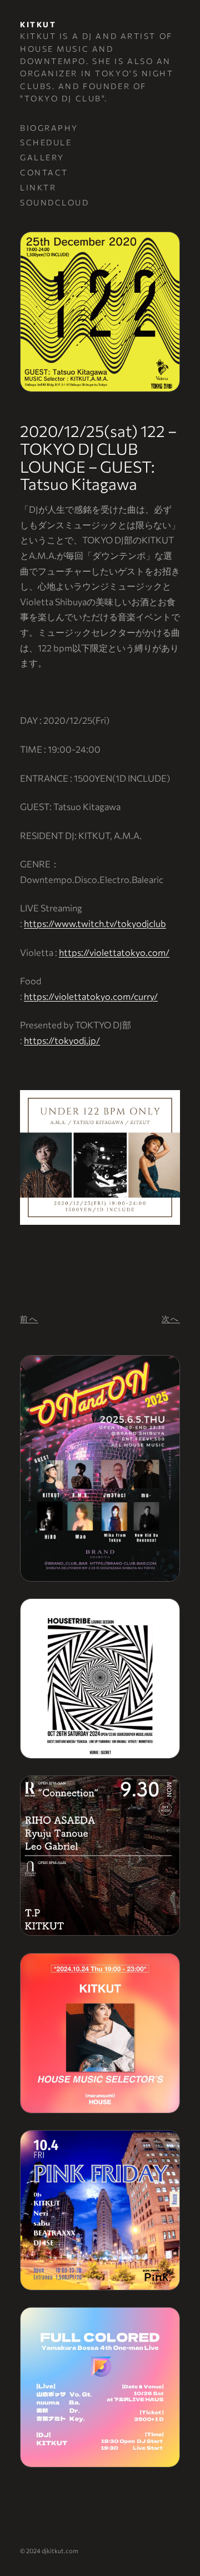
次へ (171, 1319)
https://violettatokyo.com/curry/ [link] (91, 996)
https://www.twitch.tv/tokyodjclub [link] (95, 923)
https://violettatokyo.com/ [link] (114, 952)
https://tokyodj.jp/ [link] (62, 1040)
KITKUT (38, 24)
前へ (29, 1319)
